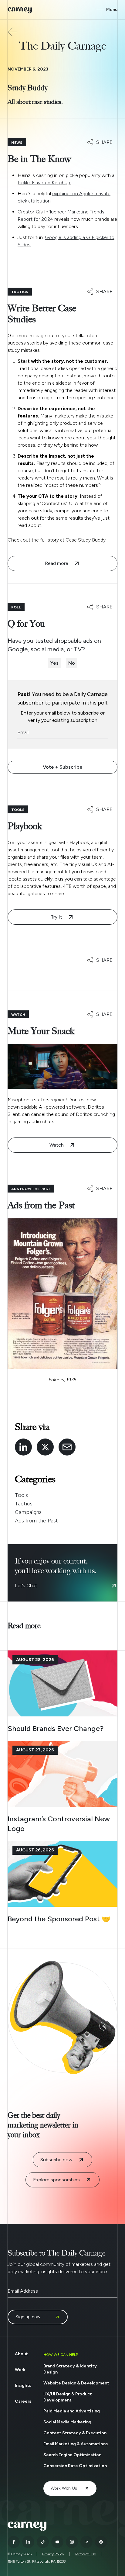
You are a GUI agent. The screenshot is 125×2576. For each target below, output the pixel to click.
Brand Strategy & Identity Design (70, 2369)
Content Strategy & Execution (75, 2433)
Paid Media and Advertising (72, 2411)
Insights (23, 2386)
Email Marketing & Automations (76, 2444)
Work (20, 2370)
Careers (23, 2401)
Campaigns (28, 1512)
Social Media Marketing (67, 2422)
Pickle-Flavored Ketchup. (44, 183)
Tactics (24, 1504)
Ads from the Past (36, 1521)
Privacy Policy (53, 2554)
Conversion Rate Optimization (75, 2466)
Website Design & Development (76, 2383)
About (21, 2354)
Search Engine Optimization (72, 2455)
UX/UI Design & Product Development (68, 2397)
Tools (21, 1495)
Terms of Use (85, 2554)
